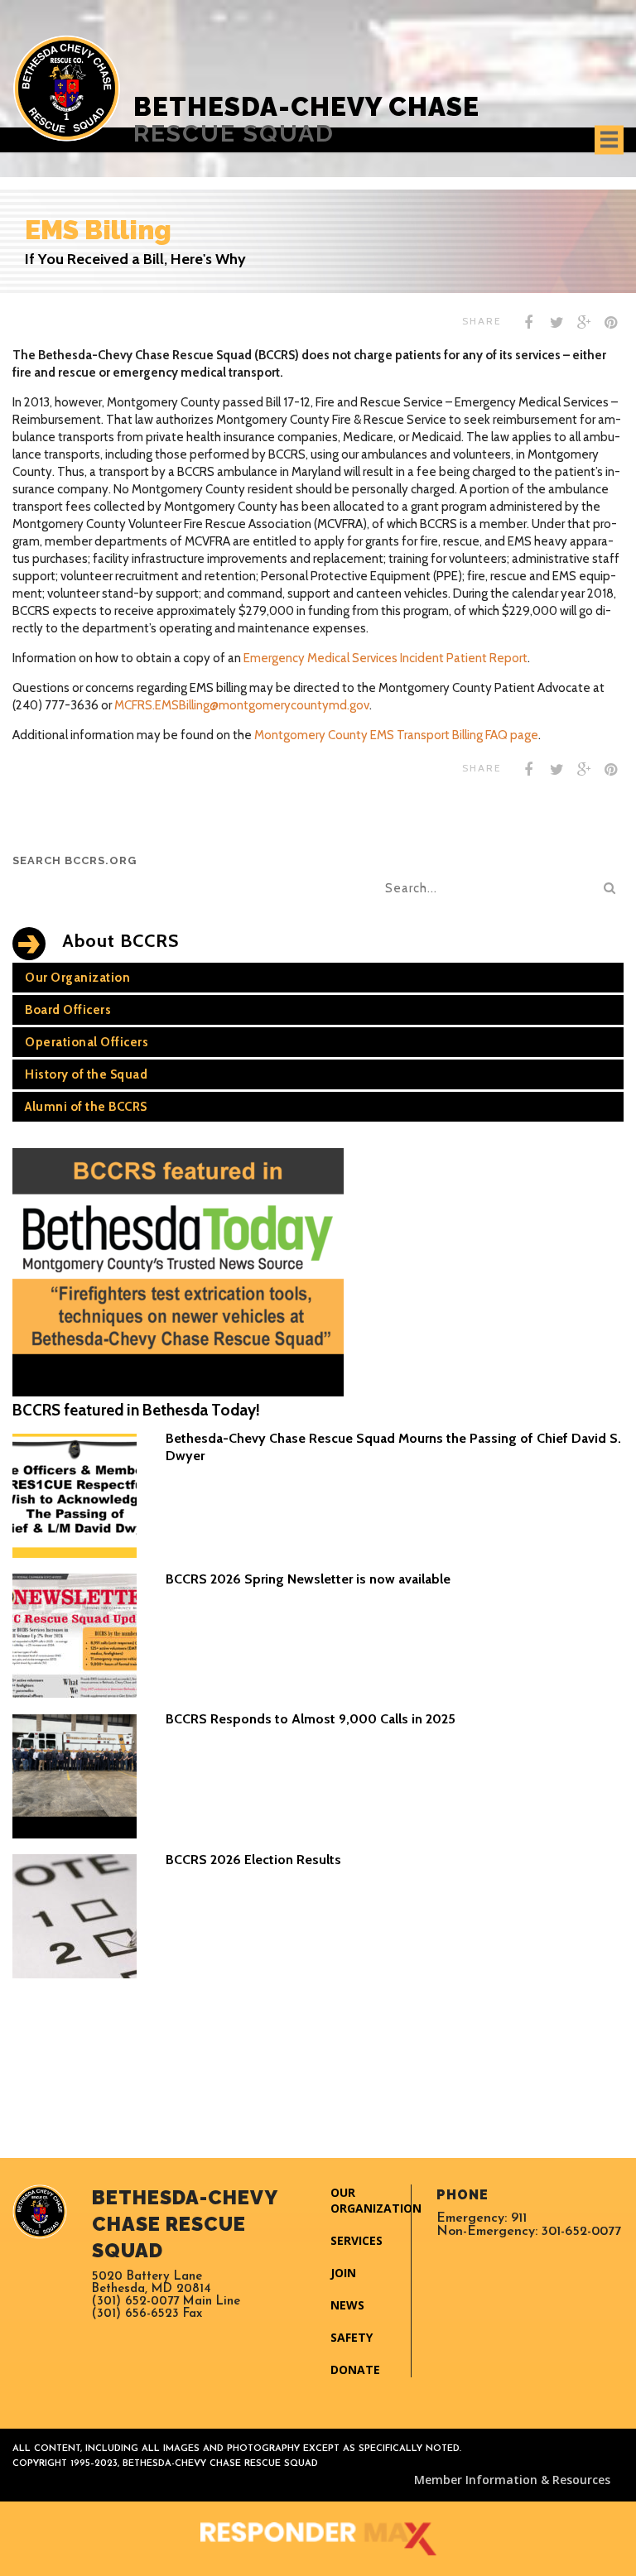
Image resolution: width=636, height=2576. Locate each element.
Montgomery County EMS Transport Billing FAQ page (396, 735)
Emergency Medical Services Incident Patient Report (385, 658)
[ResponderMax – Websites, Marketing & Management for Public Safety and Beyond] (318, 2539)
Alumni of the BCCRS (86, 1107)
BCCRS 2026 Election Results (253, 1860)
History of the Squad (86, 1074)
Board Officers (68, 1010)
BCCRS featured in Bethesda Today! (136, 1410)
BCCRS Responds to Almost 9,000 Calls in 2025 (311, 1719)
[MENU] (609, 139)
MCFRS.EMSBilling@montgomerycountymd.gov (242, 705)
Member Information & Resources (512, 2480)
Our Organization (77, 978)
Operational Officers (87, 1042)
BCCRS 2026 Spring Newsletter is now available (308, 1579)
